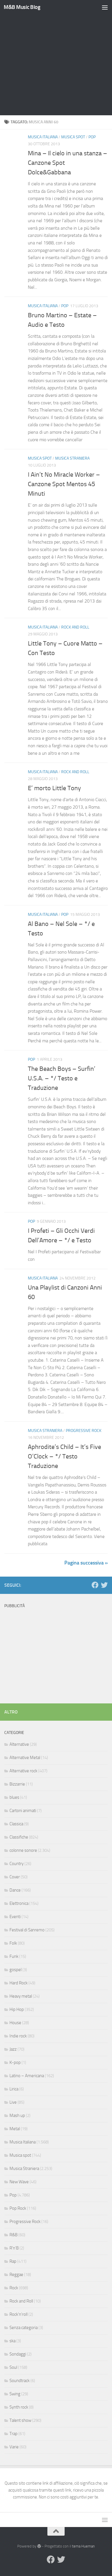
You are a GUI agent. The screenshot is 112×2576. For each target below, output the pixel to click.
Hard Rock (19, 1983)
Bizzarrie (17, 1784)
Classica (16, 1824)
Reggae (16, 2275)
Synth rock (19, 2407)
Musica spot (73, 137)
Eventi (15, 1917)
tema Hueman (83, 2546)
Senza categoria (24, 2328)
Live (13, 2102)
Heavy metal (21, 1996)
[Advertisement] (56, 59)
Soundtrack (20, 2381)
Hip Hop (17, 2009)
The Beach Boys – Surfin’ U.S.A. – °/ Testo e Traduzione (62, 1078)
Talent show (20, 2420)
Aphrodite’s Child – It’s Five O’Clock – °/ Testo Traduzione (64, 1456)
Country (17, 1864)
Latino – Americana (27, 2076)
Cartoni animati (23, 1811)
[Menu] (105, 7)
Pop (92, 137)
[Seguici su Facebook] (95, 1585)
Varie (14, 2447)
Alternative (19, 1744)
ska (12, 2341)
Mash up (17, 2115)
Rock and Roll (75, 627)
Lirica (14, 2089)
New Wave (19, 2182)
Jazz (13, 2049)
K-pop (15, 2062)
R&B (13, 2235)
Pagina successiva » (86, 1563)
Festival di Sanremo (27, 1930)
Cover (15, 1877)
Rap (13, 2261)
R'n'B (14, 2248)
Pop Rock (18, 2208)
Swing (15, 2394)
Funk (14, 1956)
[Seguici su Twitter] (104, 1585)
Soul (13, 2367)
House (15, 2023)
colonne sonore (23, 1850)
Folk (13, 1943)
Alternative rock (23, 1771)
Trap (13, 2434)
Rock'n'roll (19, 2314)
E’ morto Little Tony (54, 788)
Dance (15, 1890)
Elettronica (19, 1903)
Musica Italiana (43, 137)
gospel (16, 1970)
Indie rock (18, 2036)
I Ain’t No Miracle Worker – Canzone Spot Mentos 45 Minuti (64, 484)
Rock (14, 2288)
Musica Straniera (72, 458)
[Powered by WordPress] (39, 2546)
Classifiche (19, 1837)
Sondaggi (18, 2354)
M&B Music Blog (22, 7)
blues (14, 1797)
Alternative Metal (25, 1758)
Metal (15, 2129)
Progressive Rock (84, 1431)
